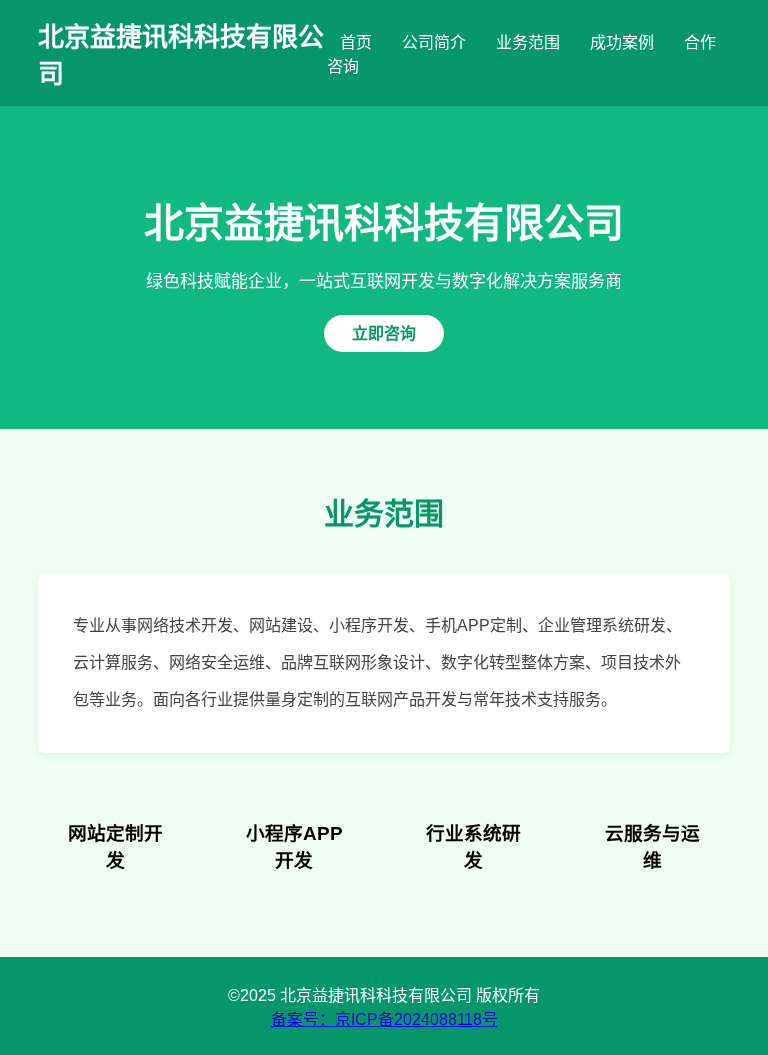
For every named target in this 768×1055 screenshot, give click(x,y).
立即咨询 (384, 333)
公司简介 (434, 42)
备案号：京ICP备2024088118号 (384, 1019)
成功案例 (622, 42)
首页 (356, 42)
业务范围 (528, 42)
